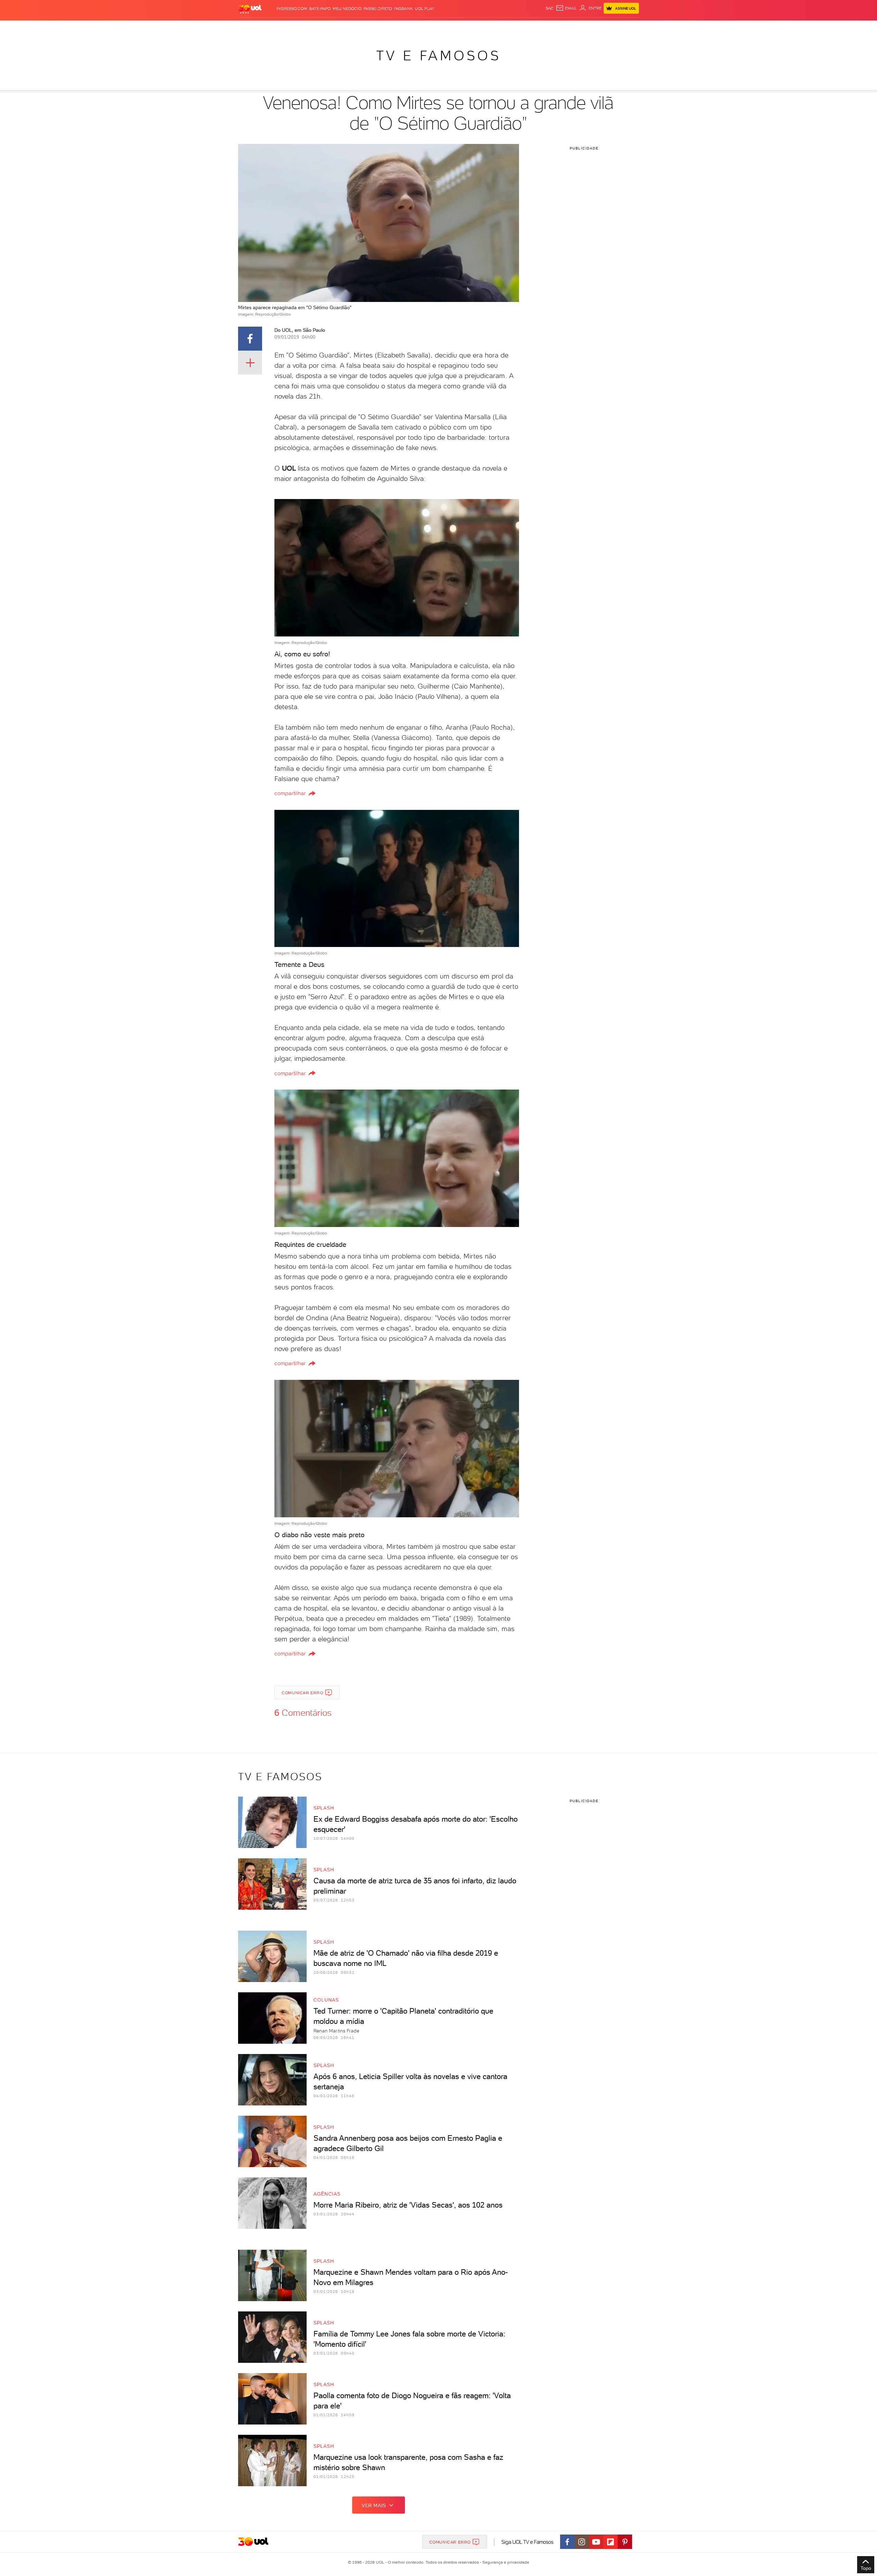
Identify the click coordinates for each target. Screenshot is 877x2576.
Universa (466, 28)
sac (550, 8)
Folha (404, 28)
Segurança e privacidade (505, 2562)
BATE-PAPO (320, 9)
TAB (571, 28)
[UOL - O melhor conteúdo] (250, 9)
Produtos (251, 28)
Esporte (423, 28)
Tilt (505, 28)
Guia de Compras (627, 28)
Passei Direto (378, 9)
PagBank (403, 9)
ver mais (374, 2505)
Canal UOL (536, 28)
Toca (598, 28)
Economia (383, 28)
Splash (444, 28)
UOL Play (424, 9)
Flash (273, 28)
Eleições (292, 28)
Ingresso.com (292, 9)
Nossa (558, 28)
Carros (360, 28)
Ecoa (516, 28)
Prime (584, 28)
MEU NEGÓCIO (347, 9)
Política (338, 28)
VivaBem (489, 28)
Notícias (316, 28)
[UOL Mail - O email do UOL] (566, 8)
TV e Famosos (438, 56)
